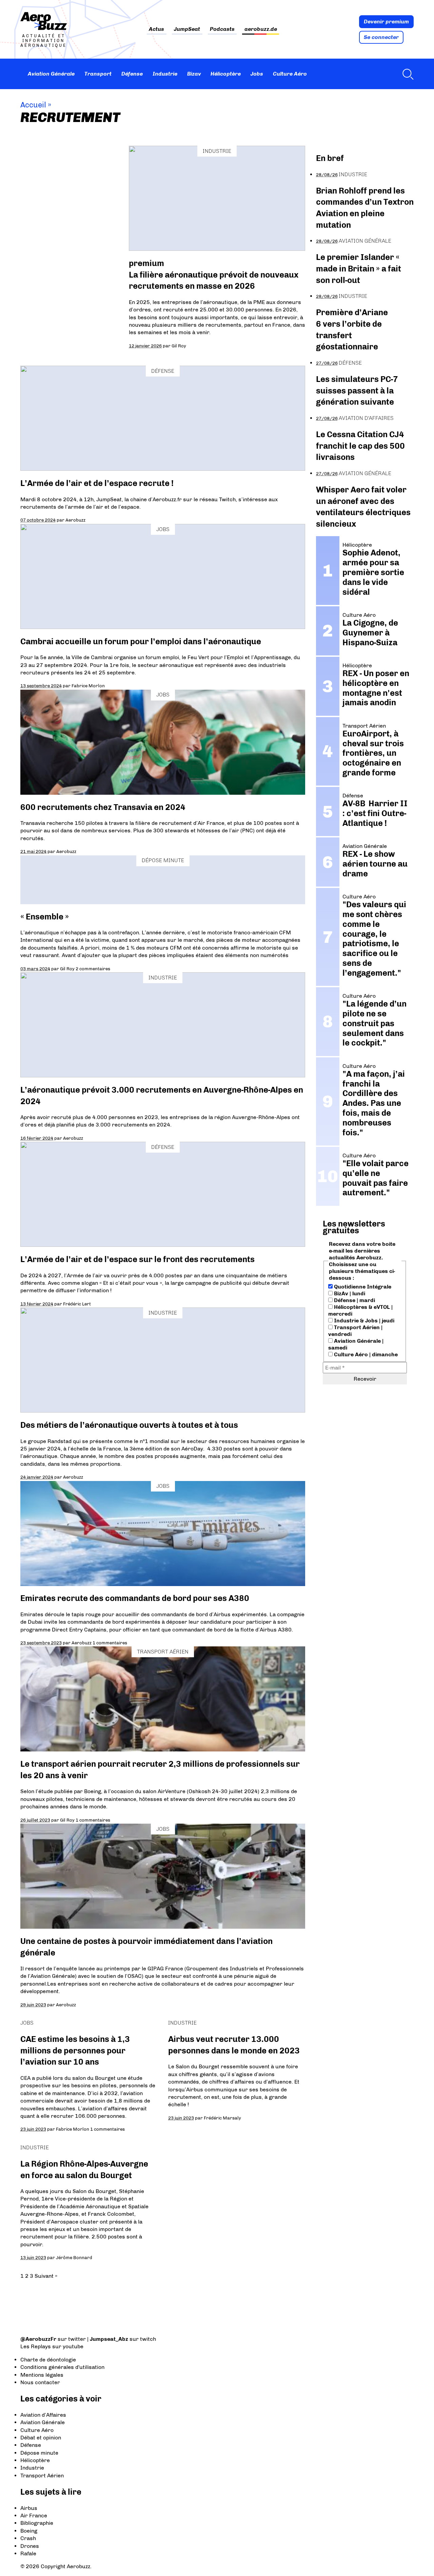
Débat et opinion (41, 2438)
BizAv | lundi (349, 1293)
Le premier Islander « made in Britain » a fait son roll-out (359, 268)
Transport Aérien (163, 1652)
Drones (30, 2546)
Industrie (165, 74)
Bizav (194, 74)
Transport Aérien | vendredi (355, 1331)
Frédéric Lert (77, 1304)
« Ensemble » (45, 917)
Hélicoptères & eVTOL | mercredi (360, 1310)
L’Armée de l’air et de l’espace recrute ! (97, 483)
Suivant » (46, 2276)
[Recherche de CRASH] (406, 74)
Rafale (28, 2553)
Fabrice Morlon (88, 686)
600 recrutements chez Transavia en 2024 (103, 807)
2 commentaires (93, 969)
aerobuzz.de (261, 29)
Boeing (29, 2531)
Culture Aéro (290, 74)
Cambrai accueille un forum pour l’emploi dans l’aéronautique (141, 641)
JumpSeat (187, 29)
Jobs (257, 74)
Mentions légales (42, 2375)
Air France (34, 2516)
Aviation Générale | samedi (356, 1344)
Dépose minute (163, 860)
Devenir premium (386, 22)
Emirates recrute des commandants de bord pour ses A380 (135, 1598)
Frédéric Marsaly (222, 2118)
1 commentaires (110, 1643)
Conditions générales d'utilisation (62, 2367)
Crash (28, 2538)
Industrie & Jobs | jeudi (363, 1321)
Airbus (29, 2508)
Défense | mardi (354, 1300)
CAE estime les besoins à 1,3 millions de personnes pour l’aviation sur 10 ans (75, 2050)
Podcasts (222, 29)
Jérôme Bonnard (74, 2257)
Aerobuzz (75, 520)
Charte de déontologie (48, 2360)
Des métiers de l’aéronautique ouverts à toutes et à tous (129, 1425)
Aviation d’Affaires (43, 2415)
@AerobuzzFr (38, 2339)
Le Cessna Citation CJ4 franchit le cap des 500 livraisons (360, 446)
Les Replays (36, 2346)
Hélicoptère (226, 74)
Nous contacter (40, 2382)
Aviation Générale (51, 74)
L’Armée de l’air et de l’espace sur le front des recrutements (137, 1259)
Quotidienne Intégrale (362, 1287)
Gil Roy (179, 346)
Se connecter (381, 37)
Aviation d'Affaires (366, 418)
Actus (156, 29)
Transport (98, 74)
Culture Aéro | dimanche (365, 1354)
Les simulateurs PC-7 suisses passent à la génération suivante (357, 390)
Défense (132, 74)
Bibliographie (37, 2523)
